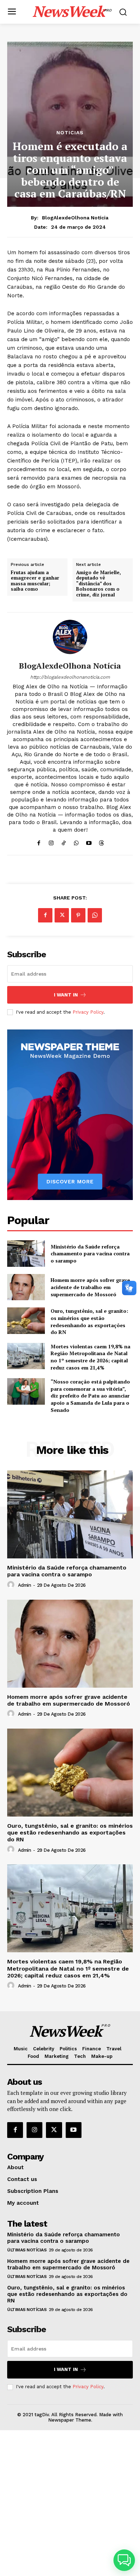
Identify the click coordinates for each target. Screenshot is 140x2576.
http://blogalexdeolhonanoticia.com (70, 677)
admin (25, 1585)
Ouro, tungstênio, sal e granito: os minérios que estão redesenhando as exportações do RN (89, 1321)
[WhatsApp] (76, 841)
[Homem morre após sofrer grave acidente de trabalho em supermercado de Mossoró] (26, 1287)
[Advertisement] (70, 2503)
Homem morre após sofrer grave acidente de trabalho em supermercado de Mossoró (90, 1287)
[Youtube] (89, 841)
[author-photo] (12, 1585)
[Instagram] (51, 841)
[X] (62, 915)
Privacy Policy (88, 1012)
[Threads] (101, 841)
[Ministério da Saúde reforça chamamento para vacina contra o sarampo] (26, 1254)
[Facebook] (39, 841)
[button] (124, 2560)
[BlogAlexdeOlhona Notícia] (70, 637)
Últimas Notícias (27, 2250)
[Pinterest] (78, 915)
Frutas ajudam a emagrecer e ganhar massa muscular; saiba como (35, 581)
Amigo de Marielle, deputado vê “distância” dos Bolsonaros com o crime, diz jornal (99, 584)
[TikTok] (64, 841)
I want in (66, 995)
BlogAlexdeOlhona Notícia (75, 218)
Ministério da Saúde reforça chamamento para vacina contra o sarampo (90, 1254)
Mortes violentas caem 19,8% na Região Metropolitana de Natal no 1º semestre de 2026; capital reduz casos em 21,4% (90, 1357)
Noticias (70, 132)
